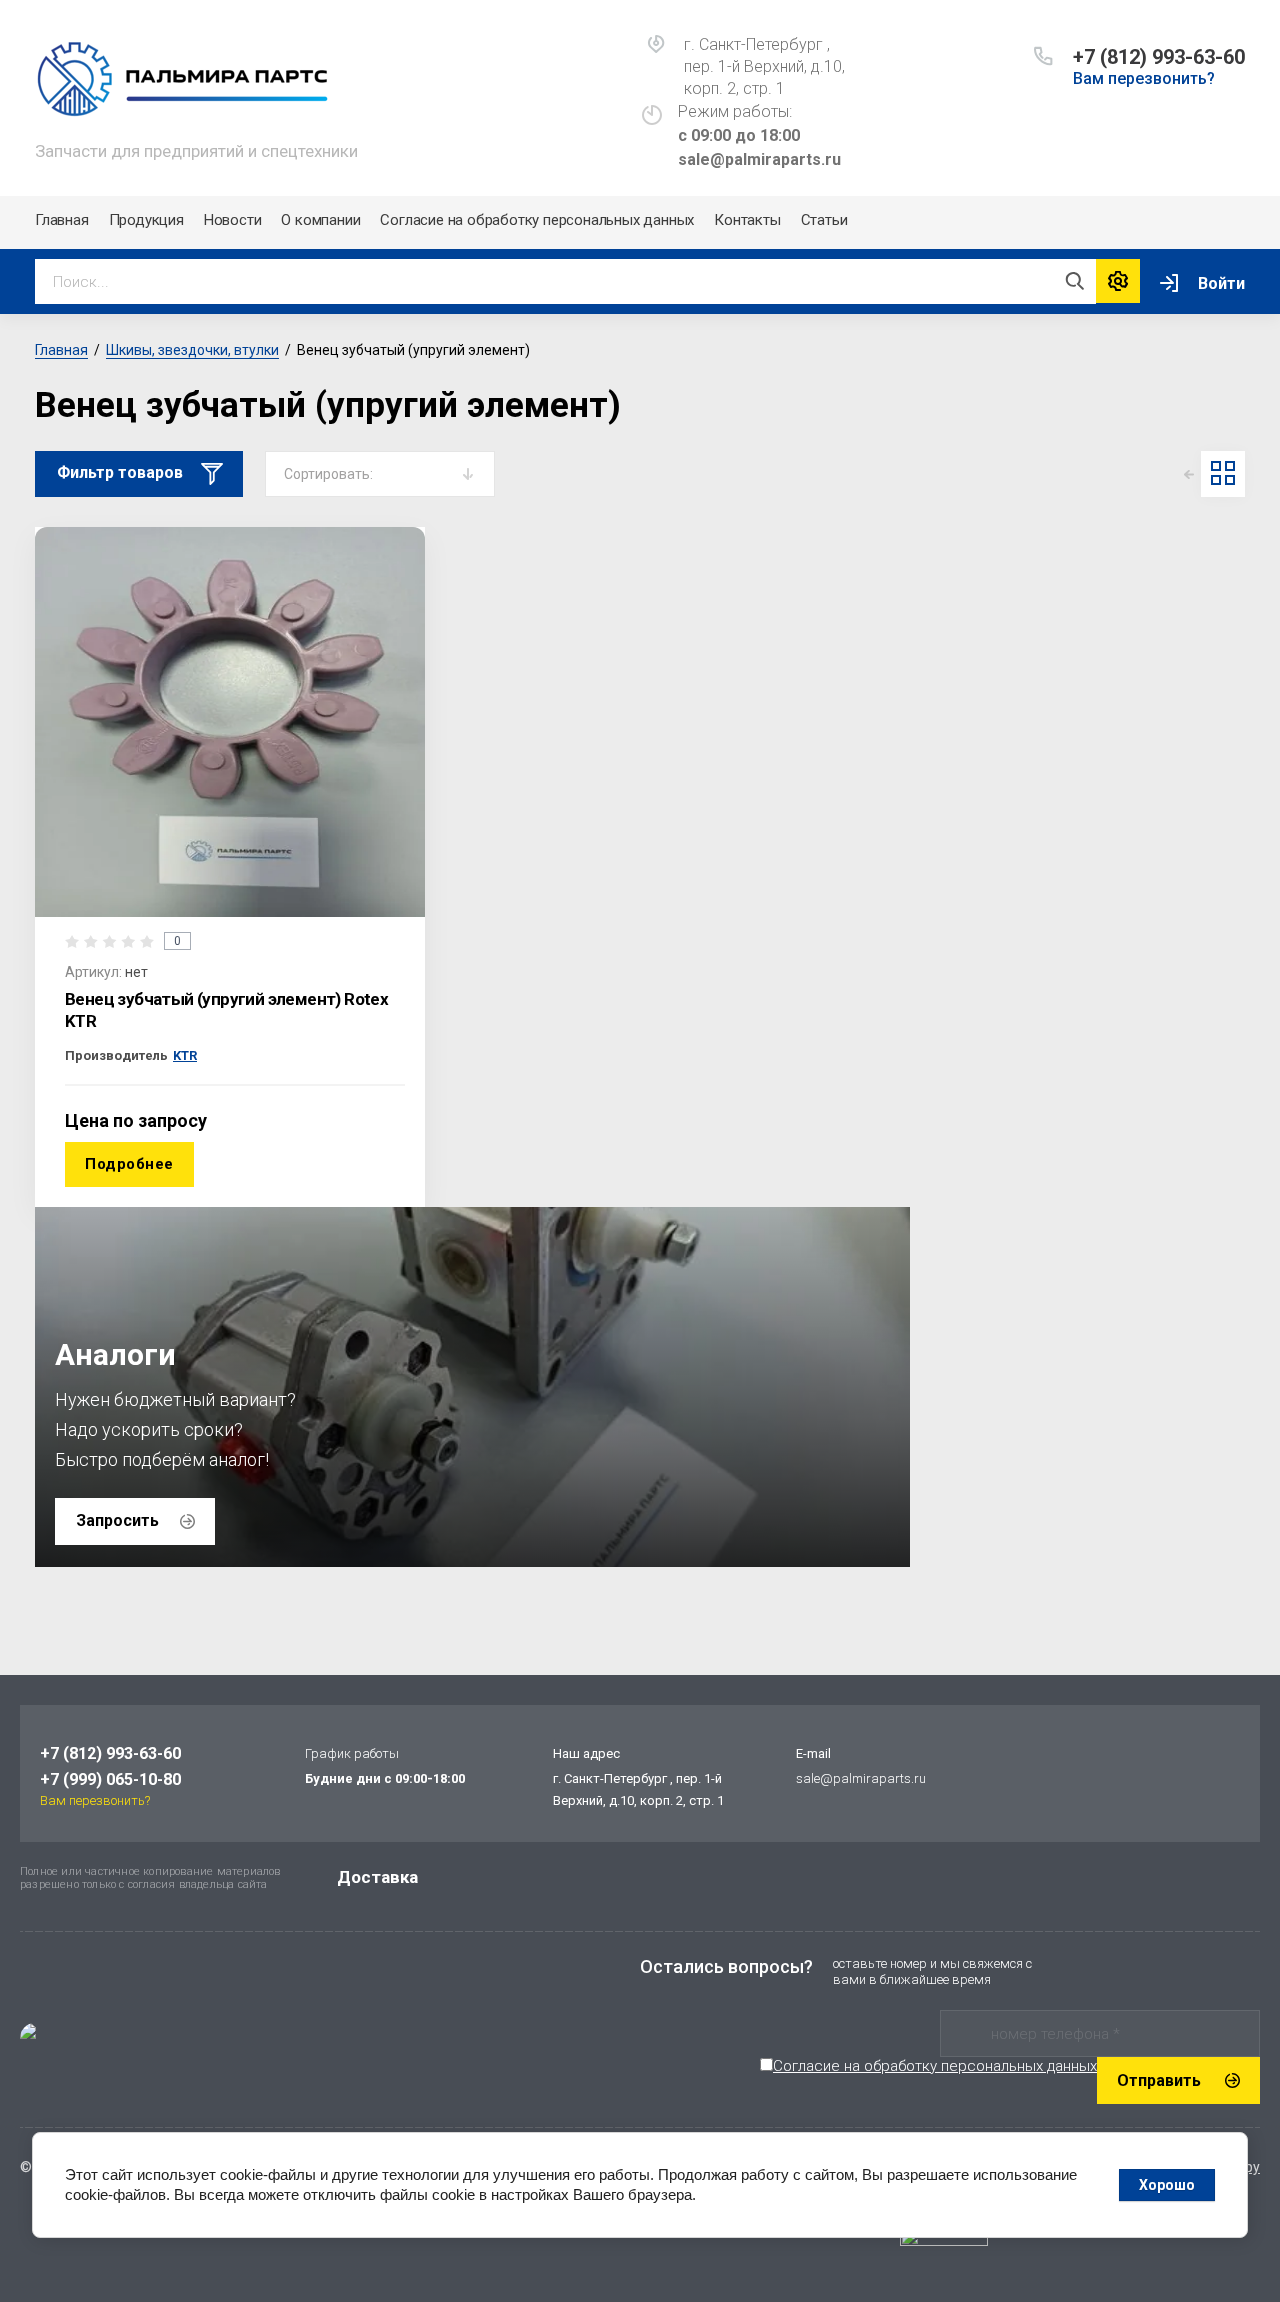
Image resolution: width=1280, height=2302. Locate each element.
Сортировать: (328, 474)
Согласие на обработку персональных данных (537, 220)
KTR (185, 1055)
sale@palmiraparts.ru (861, 1778)
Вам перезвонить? (1144, 78)
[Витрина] (1223, 473)
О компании (320, 220)
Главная (62, 220)
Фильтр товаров (120, 472)
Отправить (1159, 2080)
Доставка (377, 1877)
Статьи (824, 220)
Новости (233, 220)
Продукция (146, 220)
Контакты (747, 220)
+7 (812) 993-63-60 (1159, 57)
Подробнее (129, 1164)
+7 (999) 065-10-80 (110, 1779)
